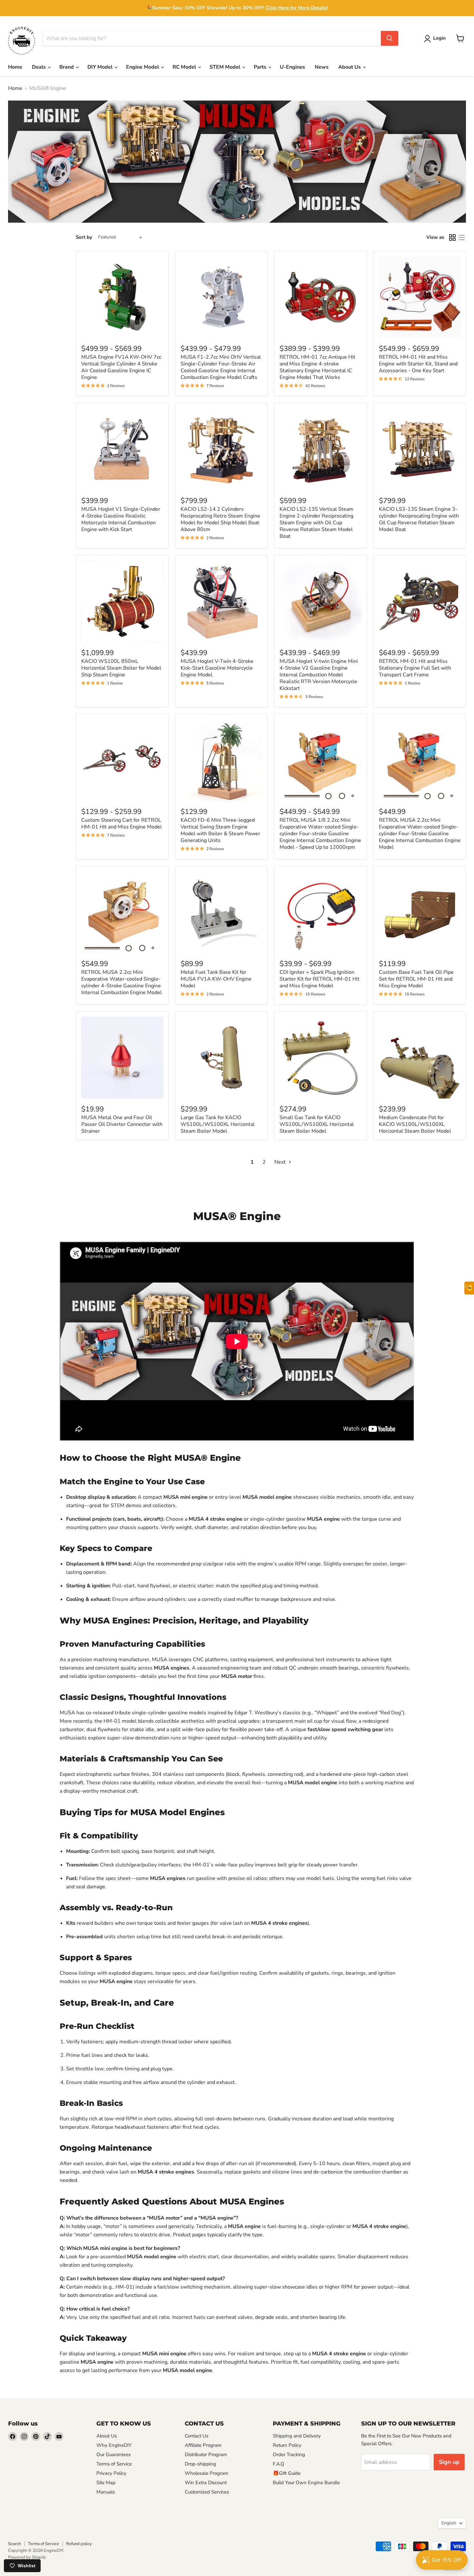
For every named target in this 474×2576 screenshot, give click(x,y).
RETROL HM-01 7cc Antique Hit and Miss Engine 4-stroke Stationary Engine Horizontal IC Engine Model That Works (317, 367)
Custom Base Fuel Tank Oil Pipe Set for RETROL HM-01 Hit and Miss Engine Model (416, 979)
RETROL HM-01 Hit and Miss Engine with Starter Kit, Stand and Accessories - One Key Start (418, 364)
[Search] (390, 38)
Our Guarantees (114, 2455)
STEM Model (226, 67)
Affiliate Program (203, 2445)
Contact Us (197, 2436)
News (322, 67)
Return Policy (287, 2445)
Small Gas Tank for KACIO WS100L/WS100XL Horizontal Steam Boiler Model (317, 1124)
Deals (39, 67)
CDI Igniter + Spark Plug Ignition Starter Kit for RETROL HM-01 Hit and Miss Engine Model (320, 979)
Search (15, 2544)
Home (15, 67)
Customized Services (207, 2492)
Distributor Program (206, 2455)
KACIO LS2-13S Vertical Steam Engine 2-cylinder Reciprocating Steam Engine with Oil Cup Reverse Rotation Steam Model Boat (316, 523)
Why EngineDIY (114, 2445)
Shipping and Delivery (297, 2436)
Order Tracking (289, 2455)
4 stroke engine (224, 1519)
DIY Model (101, 67)
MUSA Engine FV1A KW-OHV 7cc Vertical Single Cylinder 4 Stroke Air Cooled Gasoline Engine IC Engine (121, 367)
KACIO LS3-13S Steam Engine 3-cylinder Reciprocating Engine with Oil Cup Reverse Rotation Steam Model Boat (419, 519)
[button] (436, 39)
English (449, 2523)
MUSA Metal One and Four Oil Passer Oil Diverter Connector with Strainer (122, 1124)
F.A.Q (279, 2464)
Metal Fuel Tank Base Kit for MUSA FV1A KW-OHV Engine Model (216, 979)
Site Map (106, 2483)
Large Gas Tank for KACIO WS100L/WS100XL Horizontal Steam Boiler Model (218, 1124)
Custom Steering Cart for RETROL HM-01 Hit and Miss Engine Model (122, 823)
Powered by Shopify (27, 2557)
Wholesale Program (207, 2473)
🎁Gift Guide (287, 2473)
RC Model (185, 67)
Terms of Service (114, 2464)
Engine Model (143, 67)
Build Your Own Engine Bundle (306, 2483)
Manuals (106, 2492)
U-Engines (292, 67)
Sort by (84, 237)
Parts (261, 67)
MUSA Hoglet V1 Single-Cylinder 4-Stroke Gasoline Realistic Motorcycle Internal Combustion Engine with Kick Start (121, 519)
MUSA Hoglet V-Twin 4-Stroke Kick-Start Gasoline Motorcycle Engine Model (217, 668)
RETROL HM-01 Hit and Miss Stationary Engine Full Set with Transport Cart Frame (415, 668)
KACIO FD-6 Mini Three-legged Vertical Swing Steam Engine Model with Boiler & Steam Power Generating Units (220, 830)
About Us (350, 67)
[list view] (461, 237)
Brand (67, 67)
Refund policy (79, 2544)
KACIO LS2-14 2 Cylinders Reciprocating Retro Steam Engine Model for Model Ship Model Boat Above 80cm (220, 519)
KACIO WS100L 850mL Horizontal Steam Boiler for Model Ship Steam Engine (121, 668)
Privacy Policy (111, 2473)
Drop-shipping (200, 2464)
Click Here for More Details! (297, 8)
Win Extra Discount (206, 2483)
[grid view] (452, 237)
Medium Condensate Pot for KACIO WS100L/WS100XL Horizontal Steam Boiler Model (415, 1124)
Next (281, 1162)
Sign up (449, 2462)
